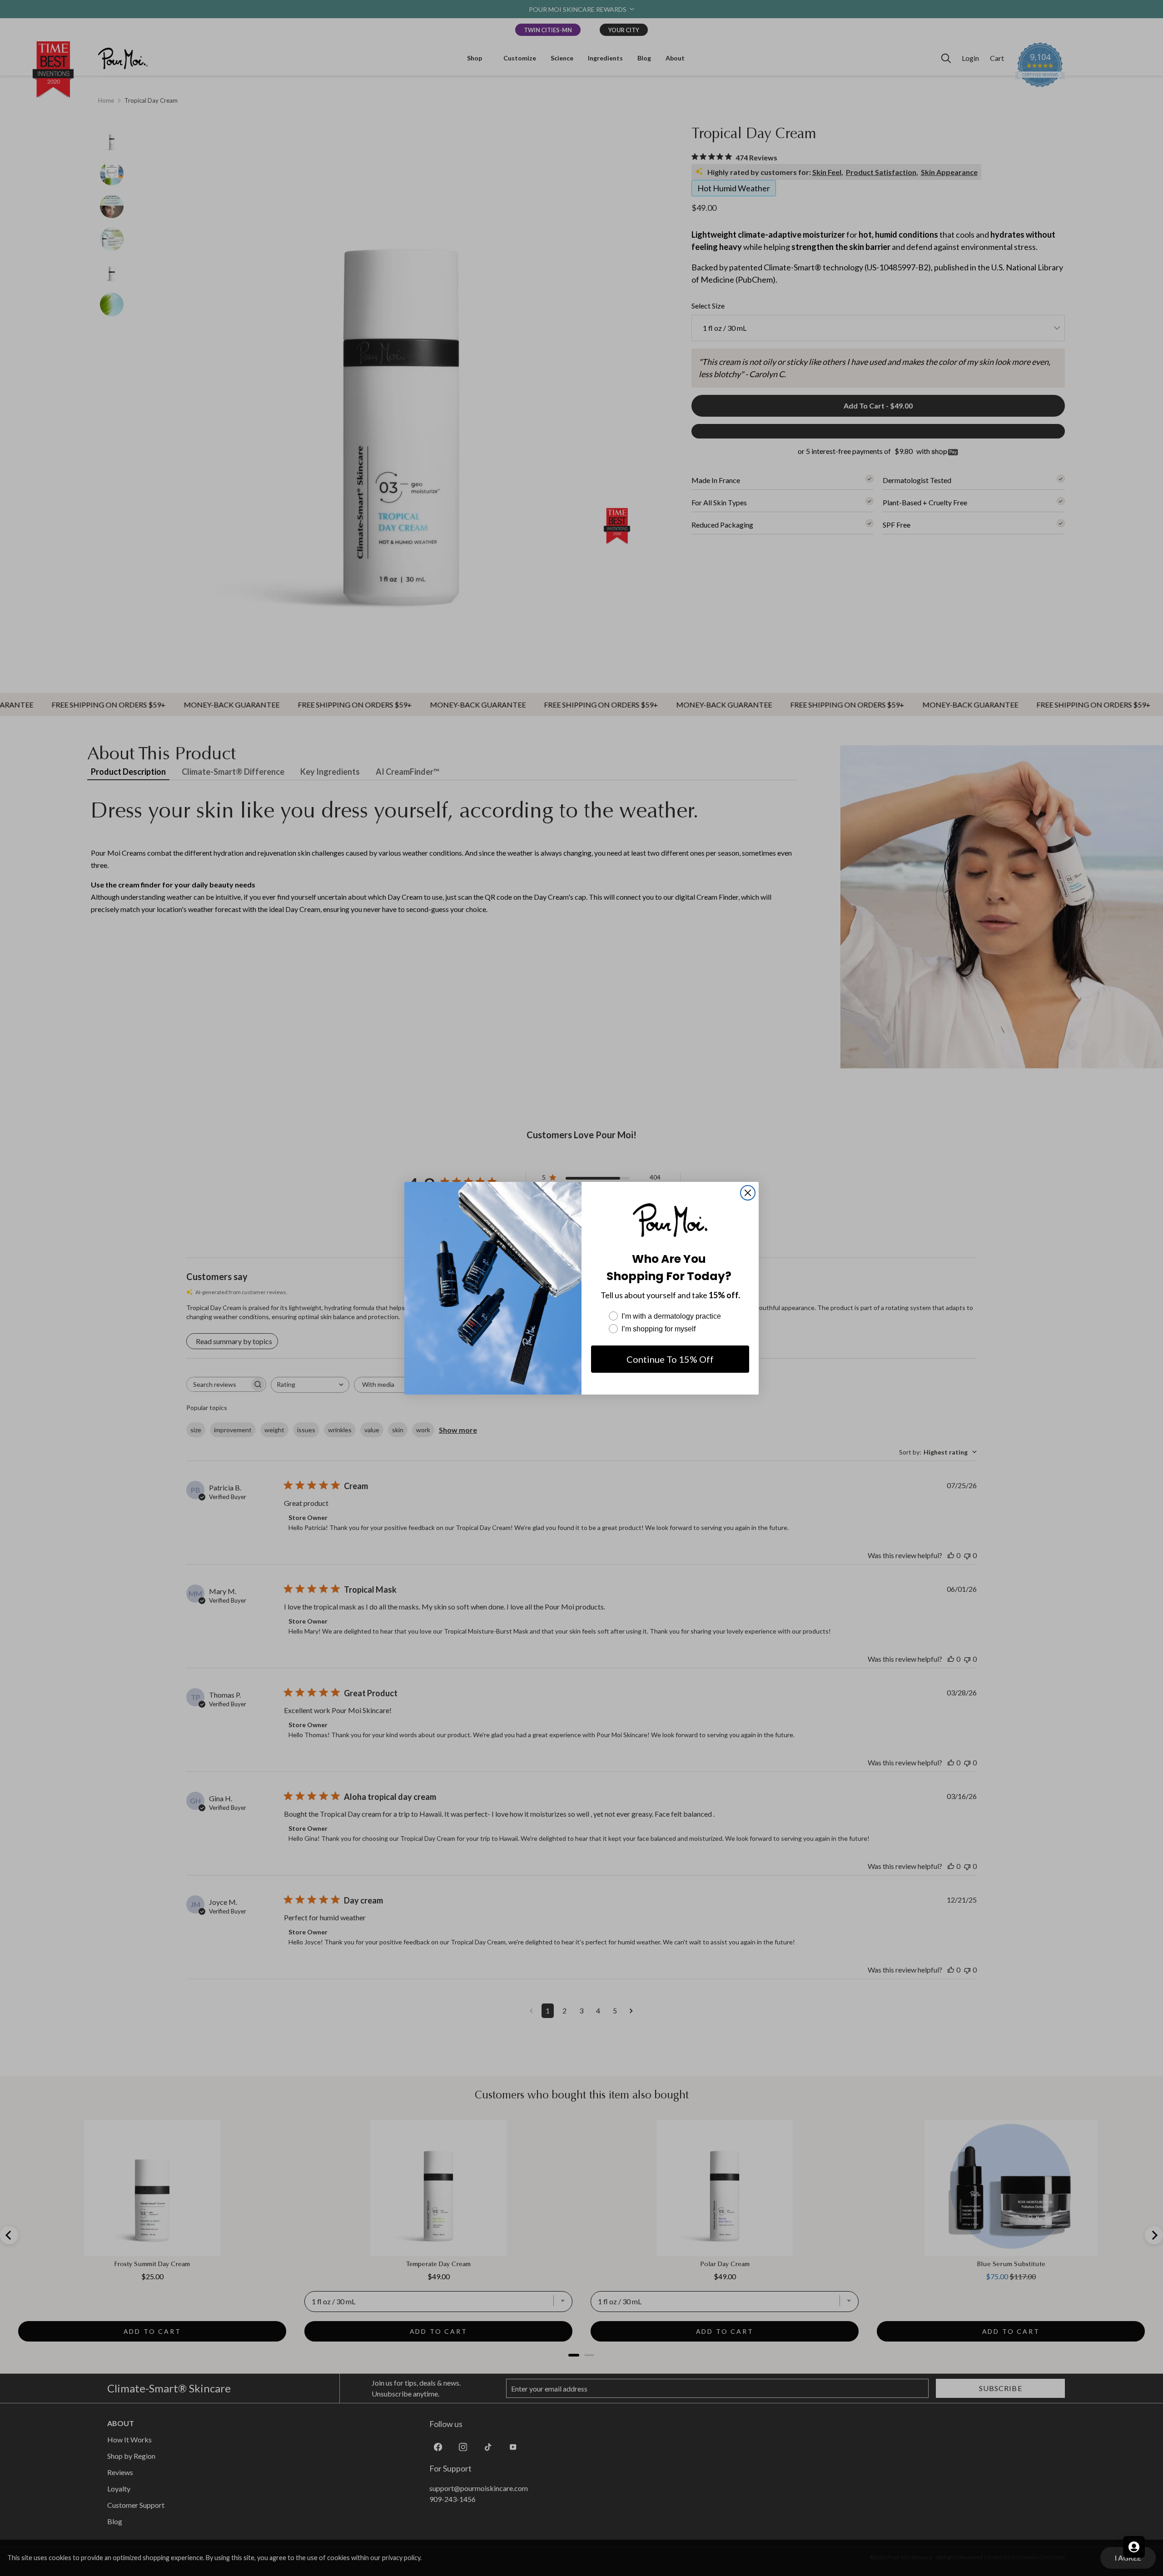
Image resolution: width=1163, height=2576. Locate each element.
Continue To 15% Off (670, 1359)
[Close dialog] (748, 1193)
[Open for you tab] (1134, 2547)
